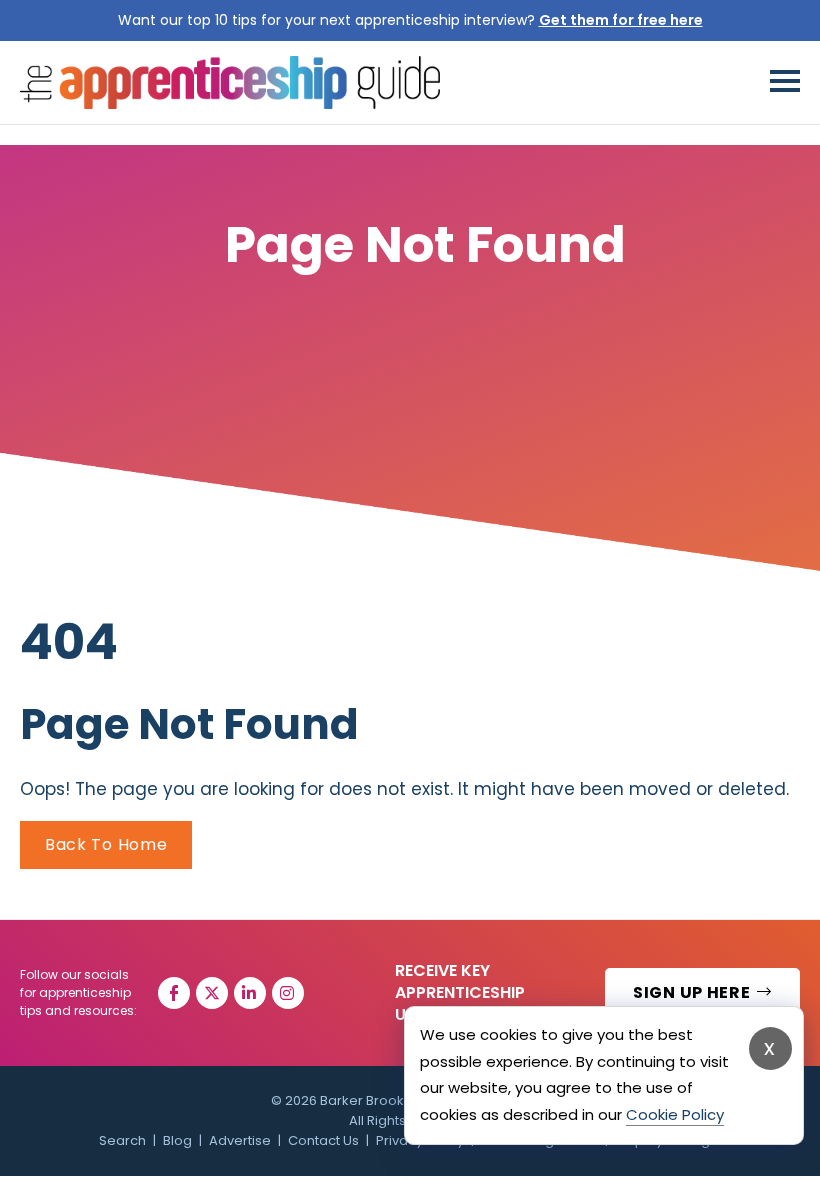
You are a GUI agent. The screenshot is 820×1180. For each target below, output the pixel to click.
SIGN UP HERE (693, 992)
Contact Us (323, 1140)
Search (122, 1140)
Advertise (240, 1140)
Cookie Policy (675, 1114)
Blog (177, 1140)
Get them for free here (621, 20)
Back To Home (106, 844)
